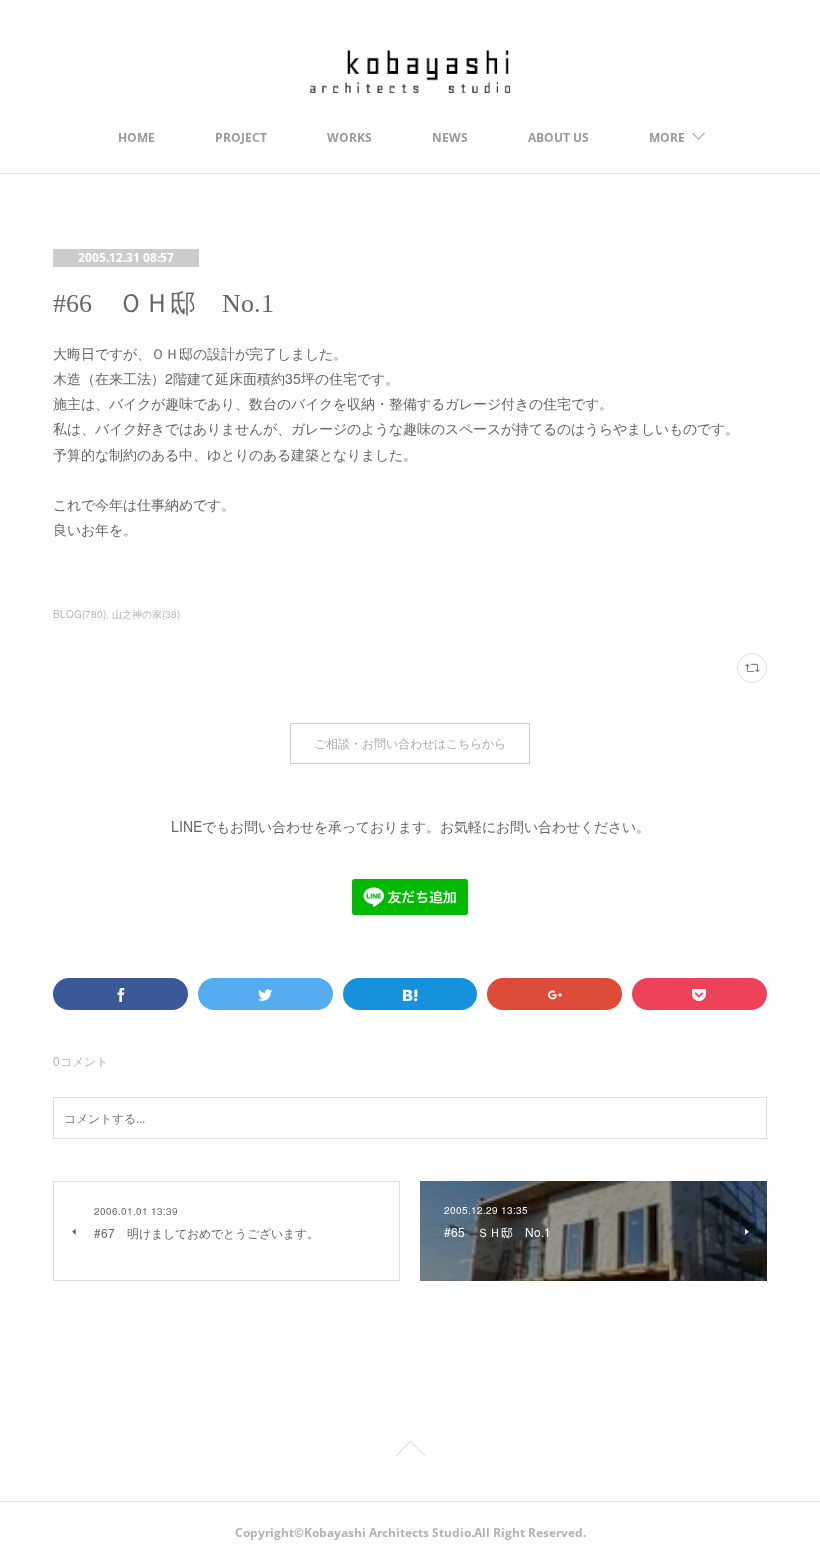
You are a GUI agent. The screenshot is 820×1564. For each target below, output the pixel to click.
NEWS (450, 137)
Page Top (410, 1452)
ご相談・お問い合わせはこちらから (410, 743)
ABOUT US (558, 137)
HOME (136, 137)
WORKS (349, 137)
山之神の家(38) (146, 614)
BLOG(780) (79, 614)
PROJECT (241, 137)
